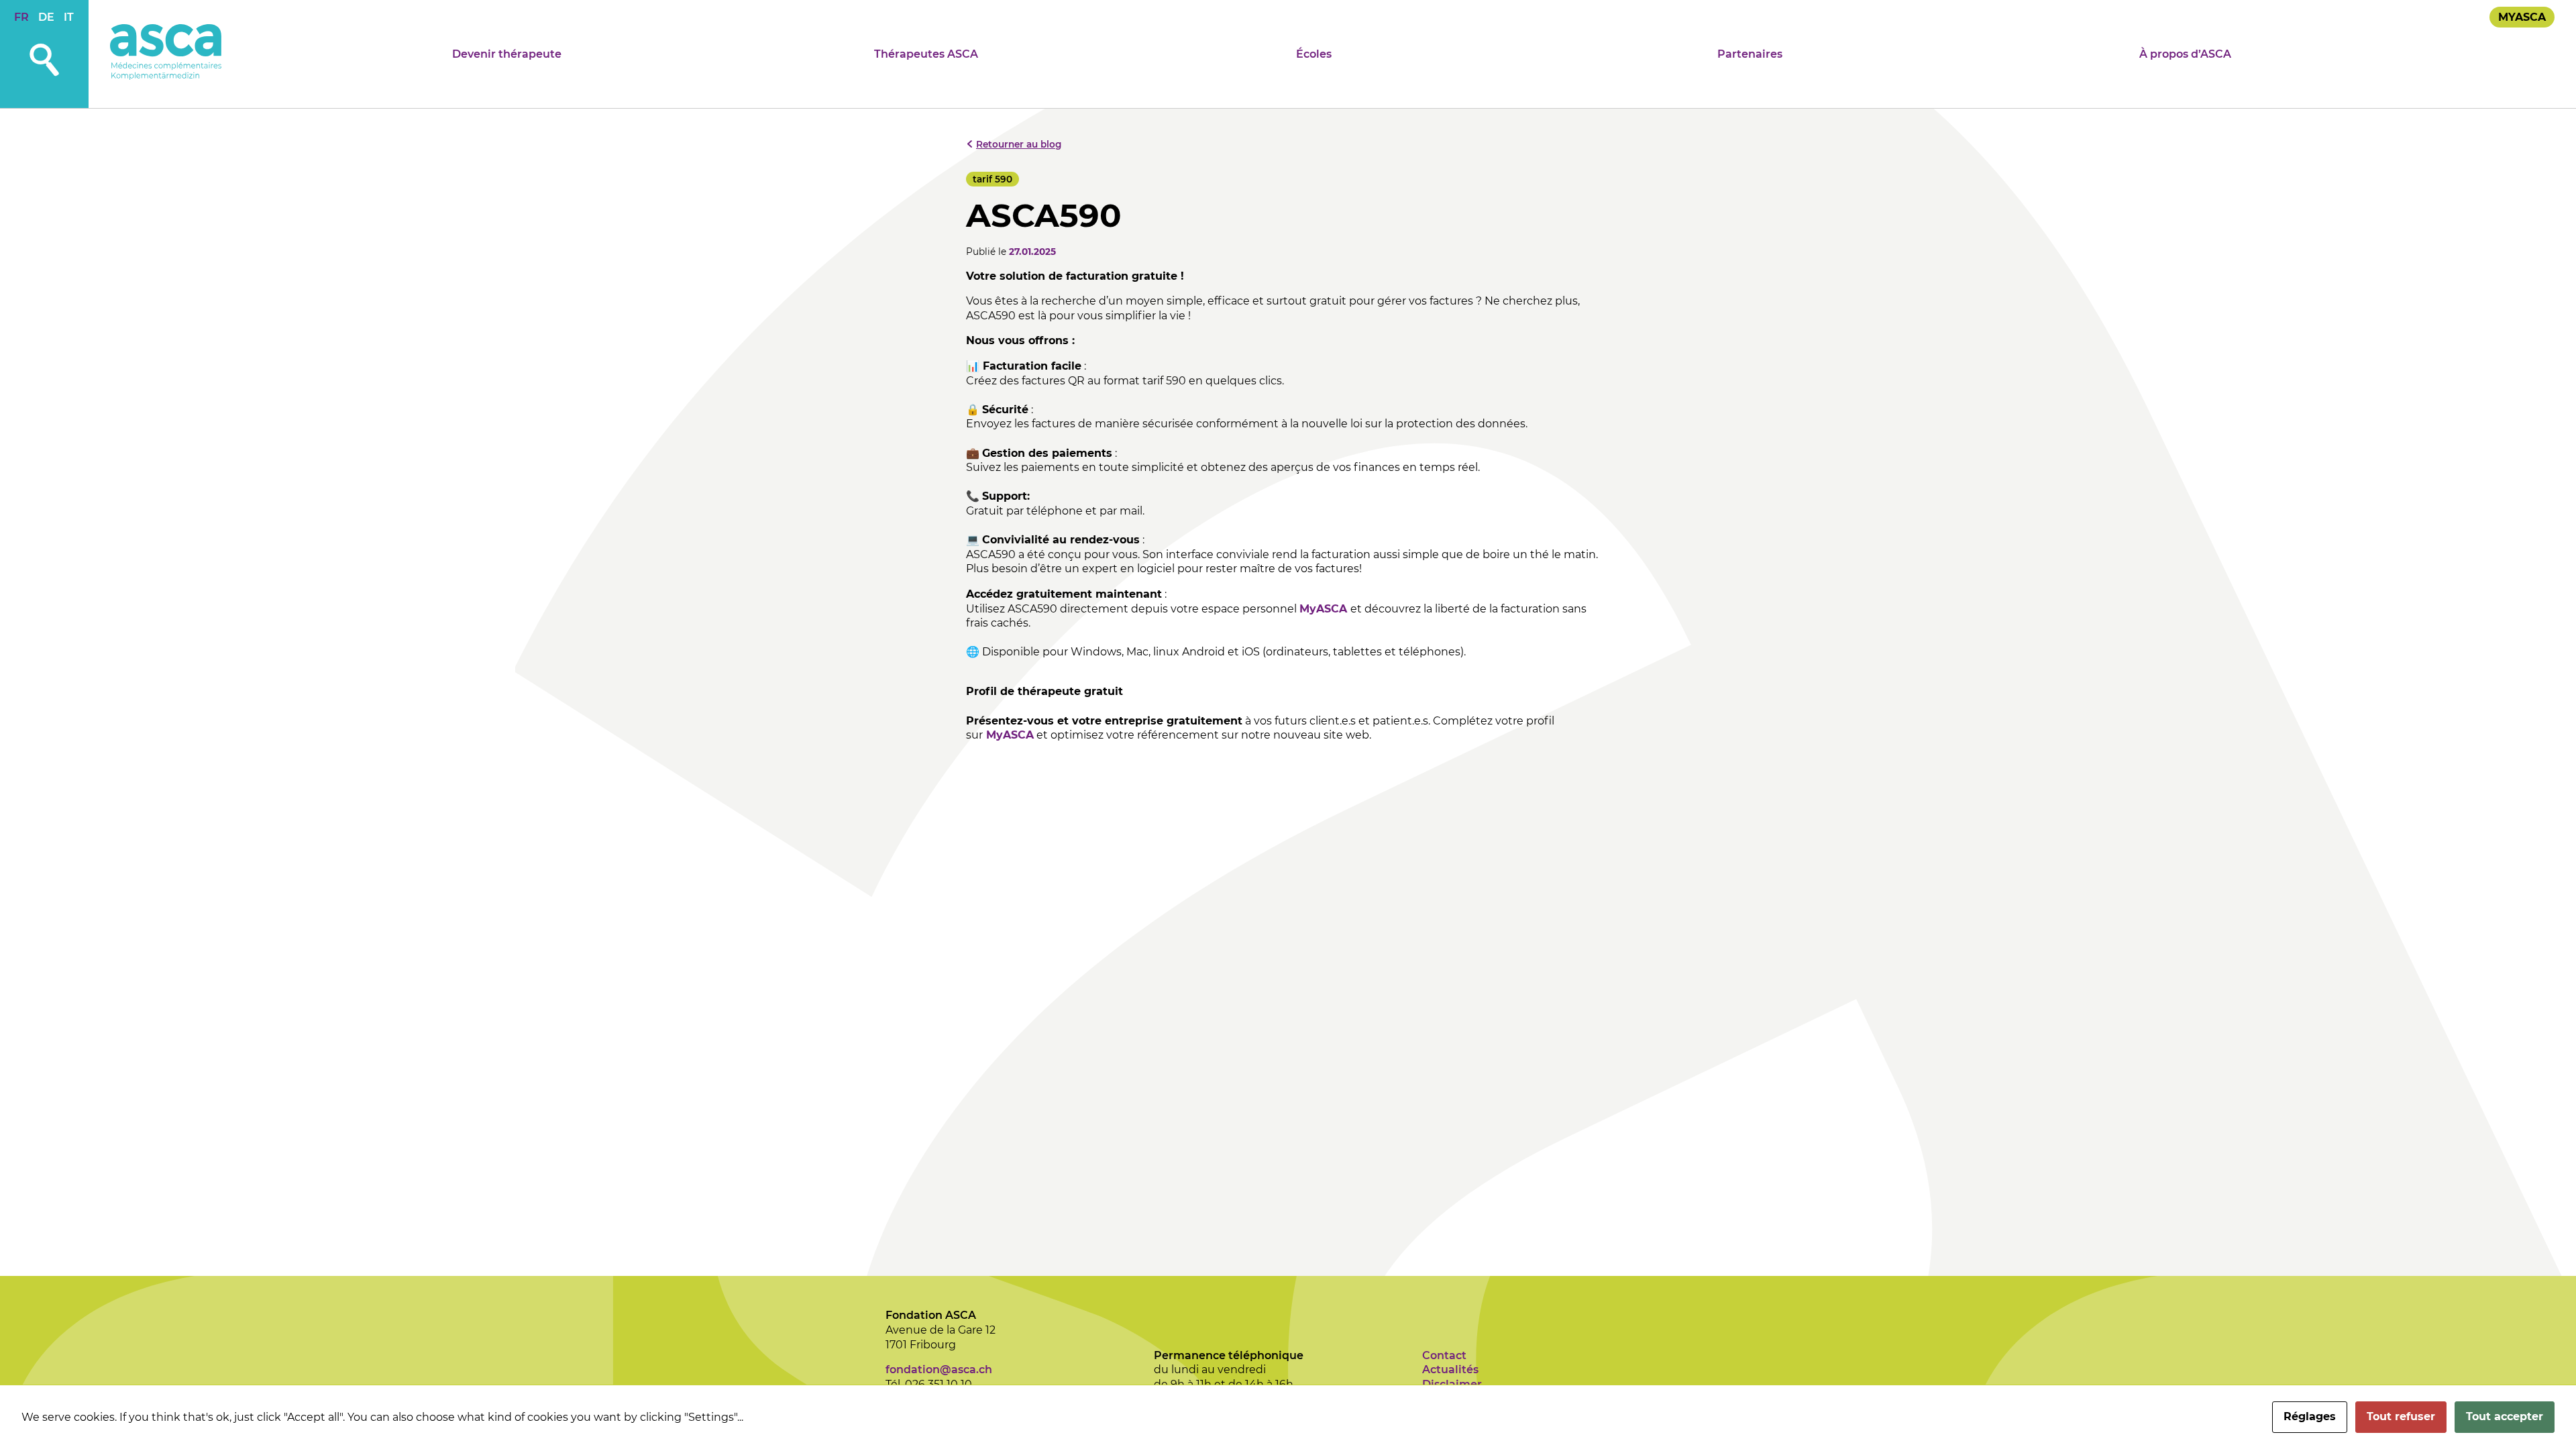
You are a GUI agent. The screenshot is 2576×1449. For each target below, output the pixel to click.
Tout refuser (2401, 1416)
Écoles (1314, 54)
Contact (1444, 1355)
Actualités (1450, 1370)
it (69, 17)
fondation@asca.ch (939, 1370)
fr (21, 17)
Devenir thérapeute (507, 54)
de (46, 17)
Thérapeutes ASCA (926, 54)
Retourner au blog (1019, 144)
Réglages (2310, 1416)
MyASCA (2522, 17)
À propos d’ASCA (2185, 54)
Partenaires (1750, 54)
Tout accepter (2505, 1416)
